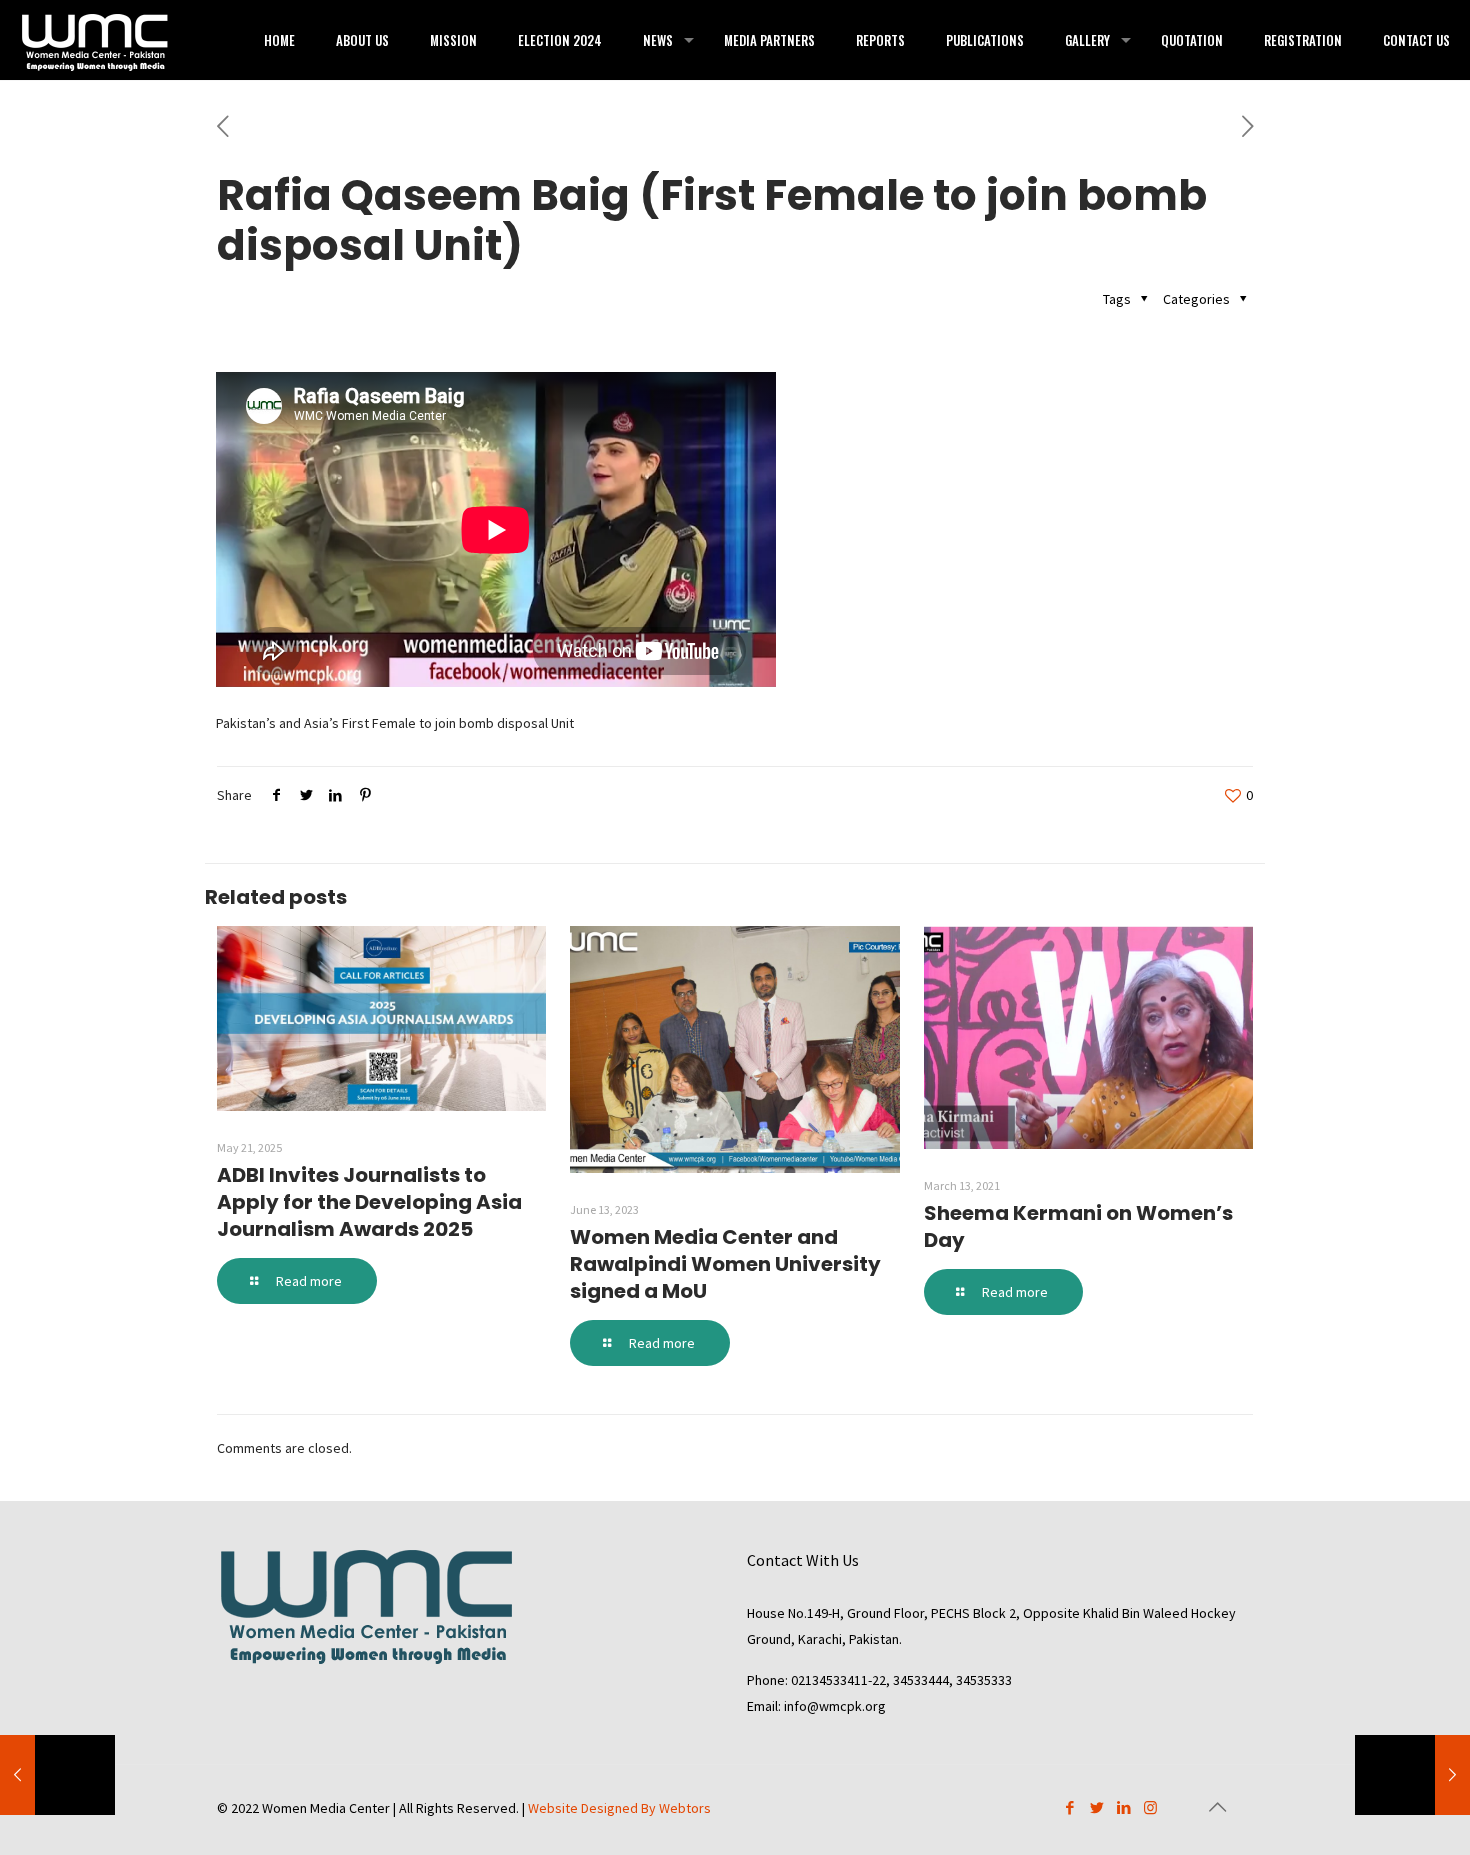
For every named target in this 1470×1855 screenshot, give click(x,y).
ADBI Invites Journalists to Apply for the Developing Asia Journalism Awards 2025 (369, 1202)
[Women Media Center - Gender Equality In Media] (95, 40)
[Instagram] (1150, 1807)
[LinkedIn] (1123, 1807)
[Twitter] (1096, 1807)
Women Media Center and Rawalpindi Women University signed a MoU (725, 1264)
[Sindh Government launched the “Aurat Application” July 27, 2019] (57, 1775)
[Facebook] (1069, 1807)
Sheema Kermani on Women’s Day (1078, 1226)
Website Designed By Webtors (619, 1808)
